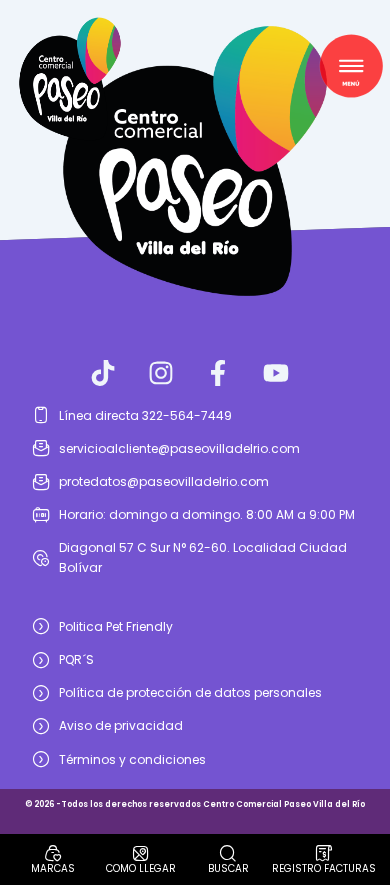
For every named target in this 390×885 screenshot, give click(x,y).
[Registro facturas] (324, 853)
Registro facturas (324, 868)
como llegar (141, 868)
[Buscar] (228, 853)
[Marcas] (53, 853)
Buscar (228, 868)
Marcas (53, 868)
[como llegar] (141, 853)
